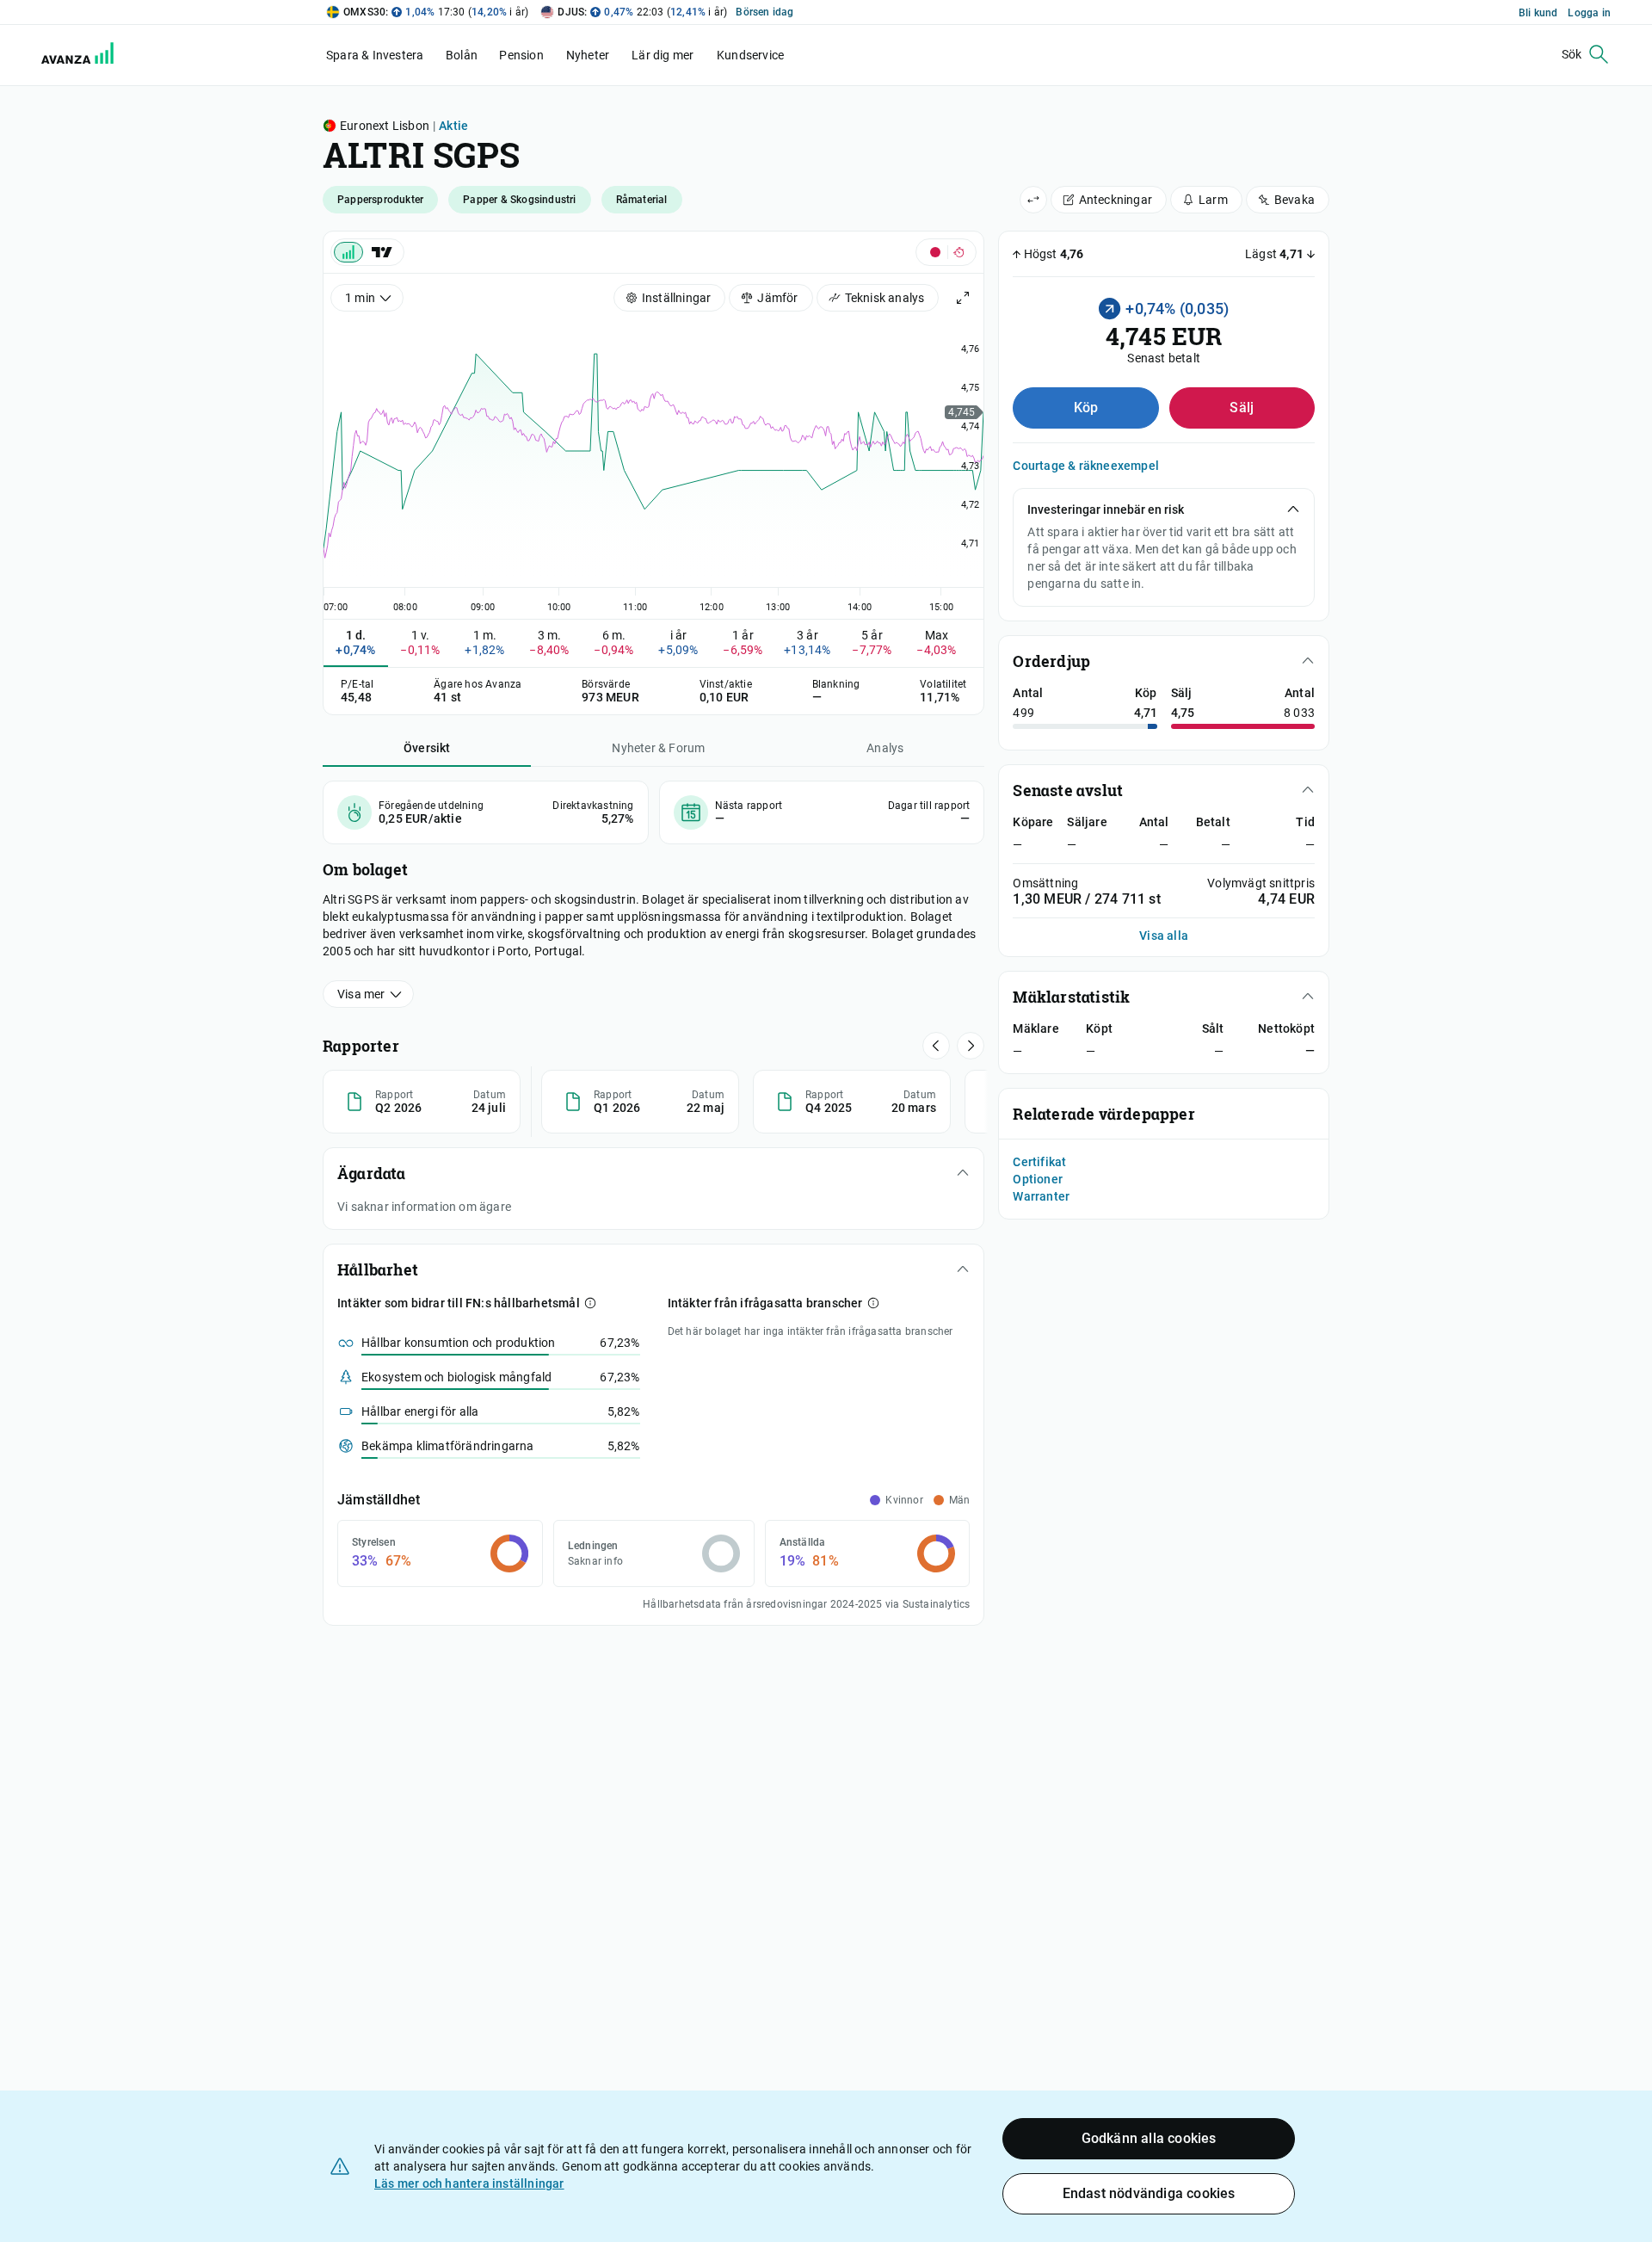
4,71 (1146, 713)
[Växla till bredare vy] (1033, 200)
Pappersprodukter (380, 200)
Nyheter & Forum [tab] (658, 748)
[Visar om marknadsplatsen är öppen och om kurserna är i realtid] (946, 252)
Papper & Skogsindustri (519, 200)
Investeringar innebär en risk (1106, 510)
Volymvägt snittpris (1261, 883)
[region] (653, 463)
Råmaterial (642, 200)
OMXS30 (364, 12)
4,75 (1183, 713)
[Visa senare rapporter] (936, 1046)
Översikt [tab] (427, 748)
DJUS (571, 12)
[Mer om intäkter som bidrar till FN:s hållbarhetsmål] (590, 1303)
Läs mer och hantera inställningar (469, 2183)
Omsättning (1045, 883)
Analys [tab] (885, 748)
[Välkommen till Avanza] (67, 55)
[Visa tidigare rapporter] (971, 1046)
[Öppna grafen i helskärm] (963, 298)
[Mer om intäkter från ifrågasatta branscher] (873, 1303)
